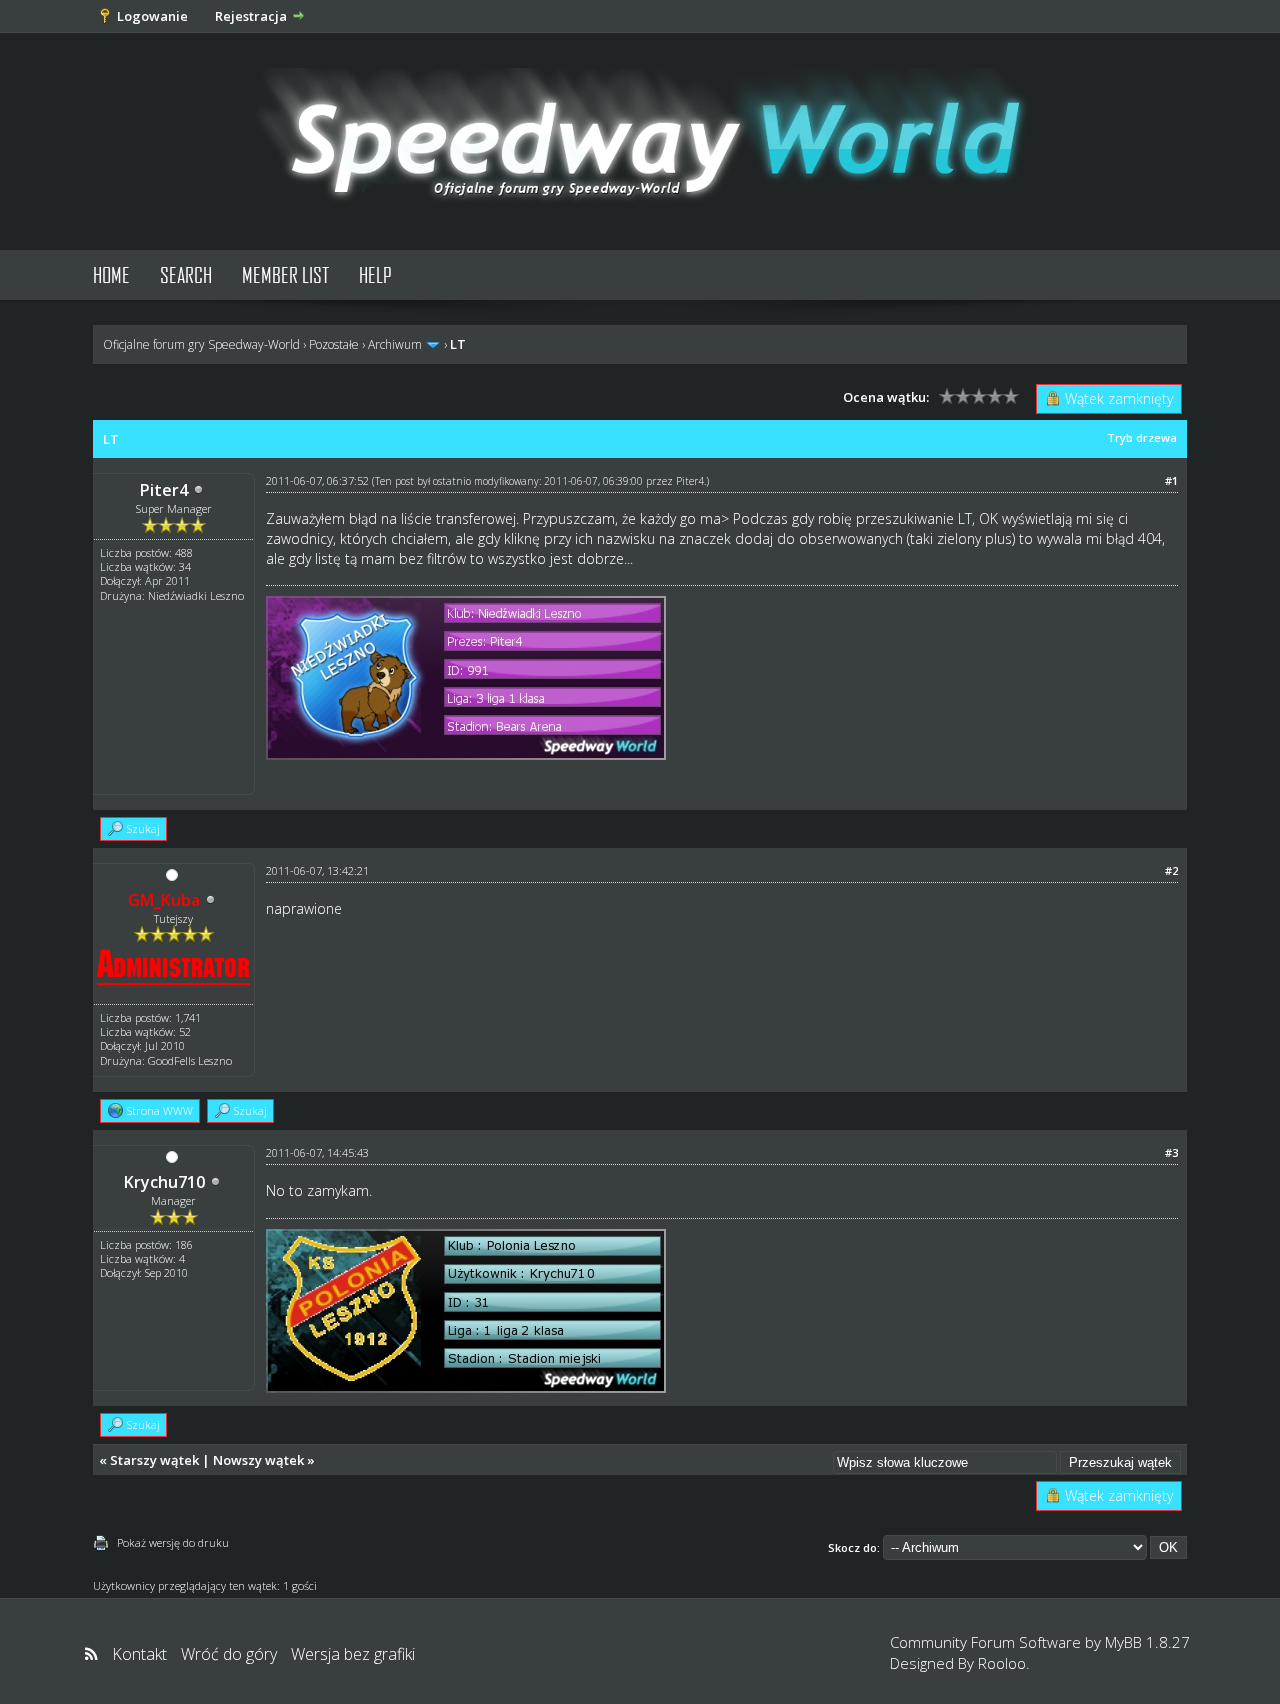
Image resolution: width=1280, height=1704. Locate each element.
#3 (1171, 1152)
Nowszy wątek (258, 1460)
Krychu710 (164, 1182)
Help (375, 274)
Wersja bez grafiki (353, 1654)
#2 (1171, 870)
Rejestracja (251, 16)
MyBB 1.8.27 (1147, 1642)
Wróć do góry (229, 1654)
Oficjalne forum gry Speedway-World (201, 344)
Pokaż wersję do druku (173, 1542)
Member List (285, 274)
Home (111, 274)
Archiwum (395, 344)
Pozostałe (334, 344)
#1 (1171, 480)
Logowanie (152, 16)
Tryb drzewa (1142, 437)
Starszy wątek (154, 1460)
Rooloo (1002, 1663)
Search (186, 274)
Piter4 (164, 490)
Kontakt (139, 1654)
